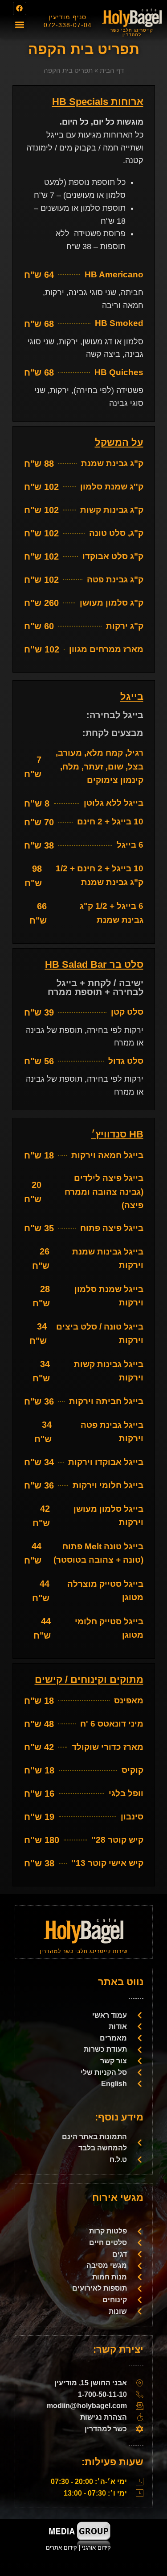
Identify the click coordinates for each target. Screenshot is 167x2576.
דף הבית (112, 70)
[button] (19, 25)
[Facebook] (20, 8)
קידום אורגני (97, 2548)
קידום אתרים (61, 2548)
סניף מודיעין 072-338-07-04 (68, 21)
